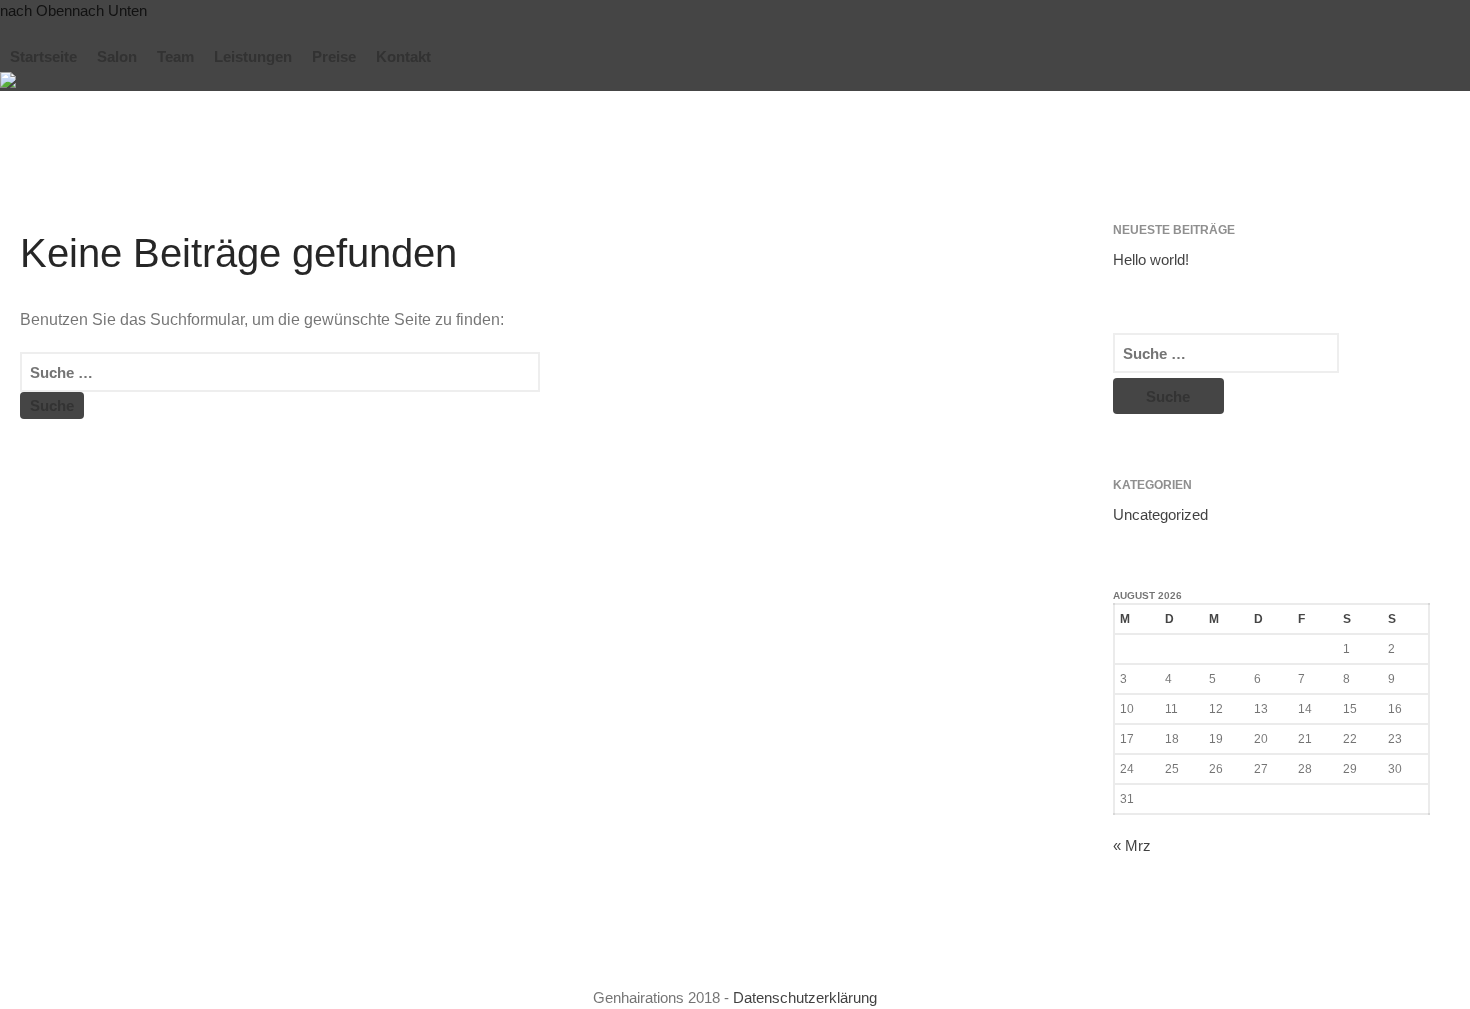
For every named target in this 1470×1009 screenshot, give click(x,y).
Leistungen (253, 56)
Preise (334, 56)
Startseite (43, 56)
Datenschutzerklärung (805, 997)
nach (36, 10)
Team (175, 56)
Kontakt (403, 56)
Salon (117, 56)
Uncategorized (1160, 514)
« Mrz (1132, 845)
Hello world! (1151, 259)
